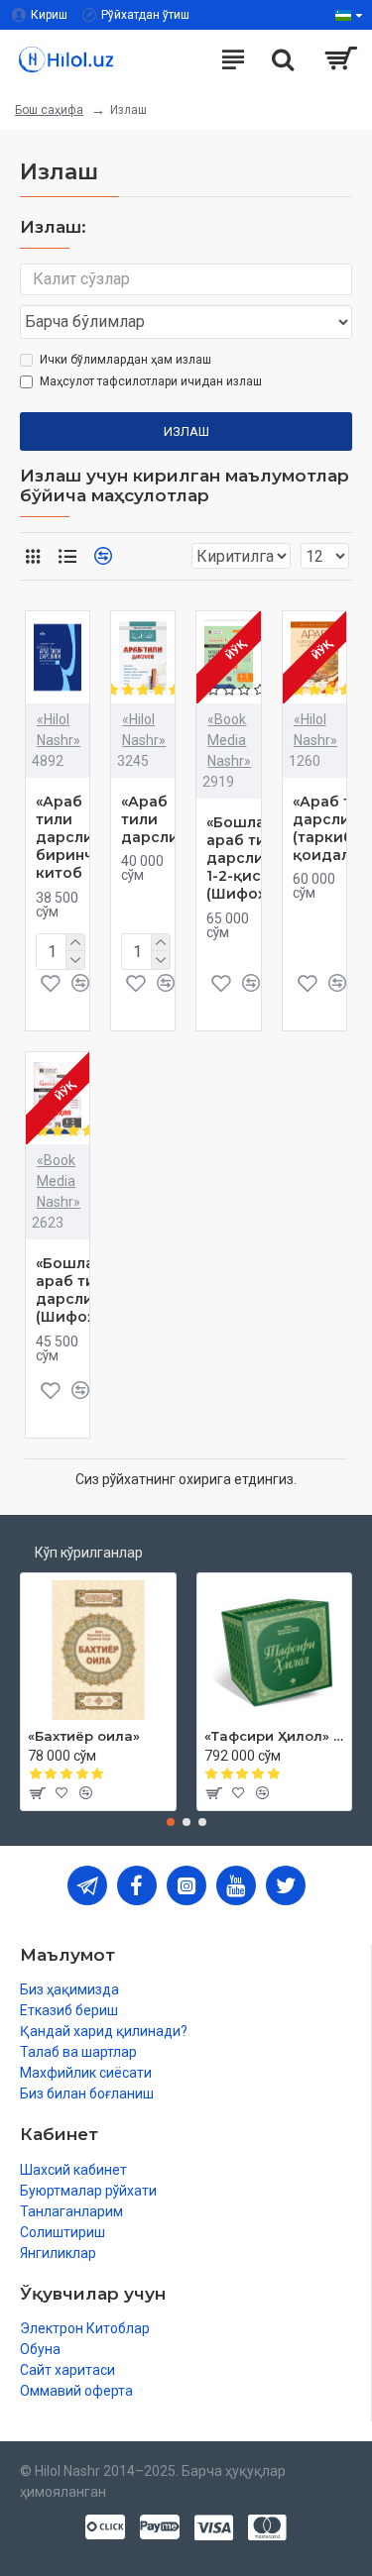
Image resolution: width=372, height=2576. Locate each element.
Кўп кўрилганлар (89, 1553)
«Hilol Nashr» (59, 730)
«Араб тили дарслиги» (162, 819)
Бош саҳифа (49, 110)
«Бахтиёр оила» (84, 1736)
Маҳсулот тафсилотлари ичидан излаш (151, 381)
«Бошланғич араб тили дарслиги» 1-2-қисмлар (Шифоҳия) (253, 859)
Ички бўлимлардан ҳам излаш (125, 360)
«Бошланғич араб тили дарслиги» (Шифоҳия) (82, 1290)
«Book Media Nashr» (229, 740)
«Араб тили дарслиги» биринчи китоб (77, 838)
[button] (171, 1822)
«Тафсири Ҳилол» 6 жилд (275, 1736)
